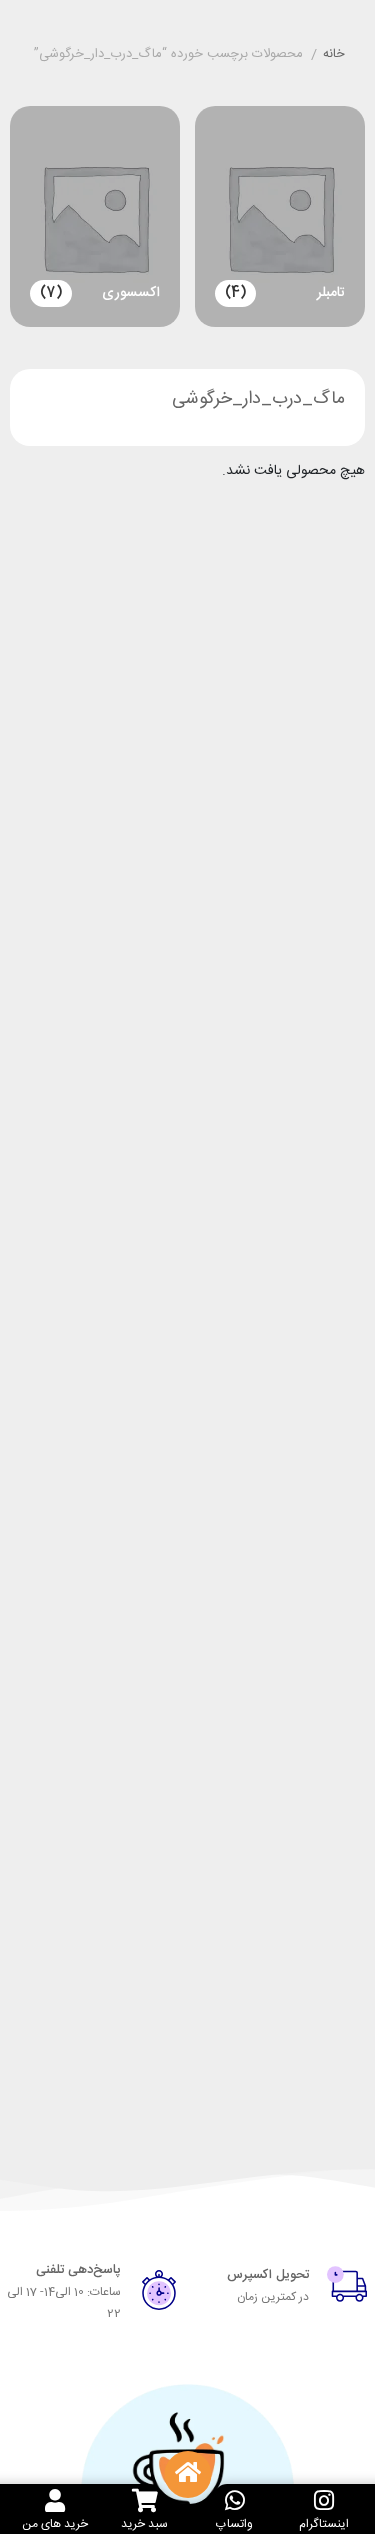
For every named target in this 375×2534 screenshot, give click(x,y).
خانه (334, 55)
